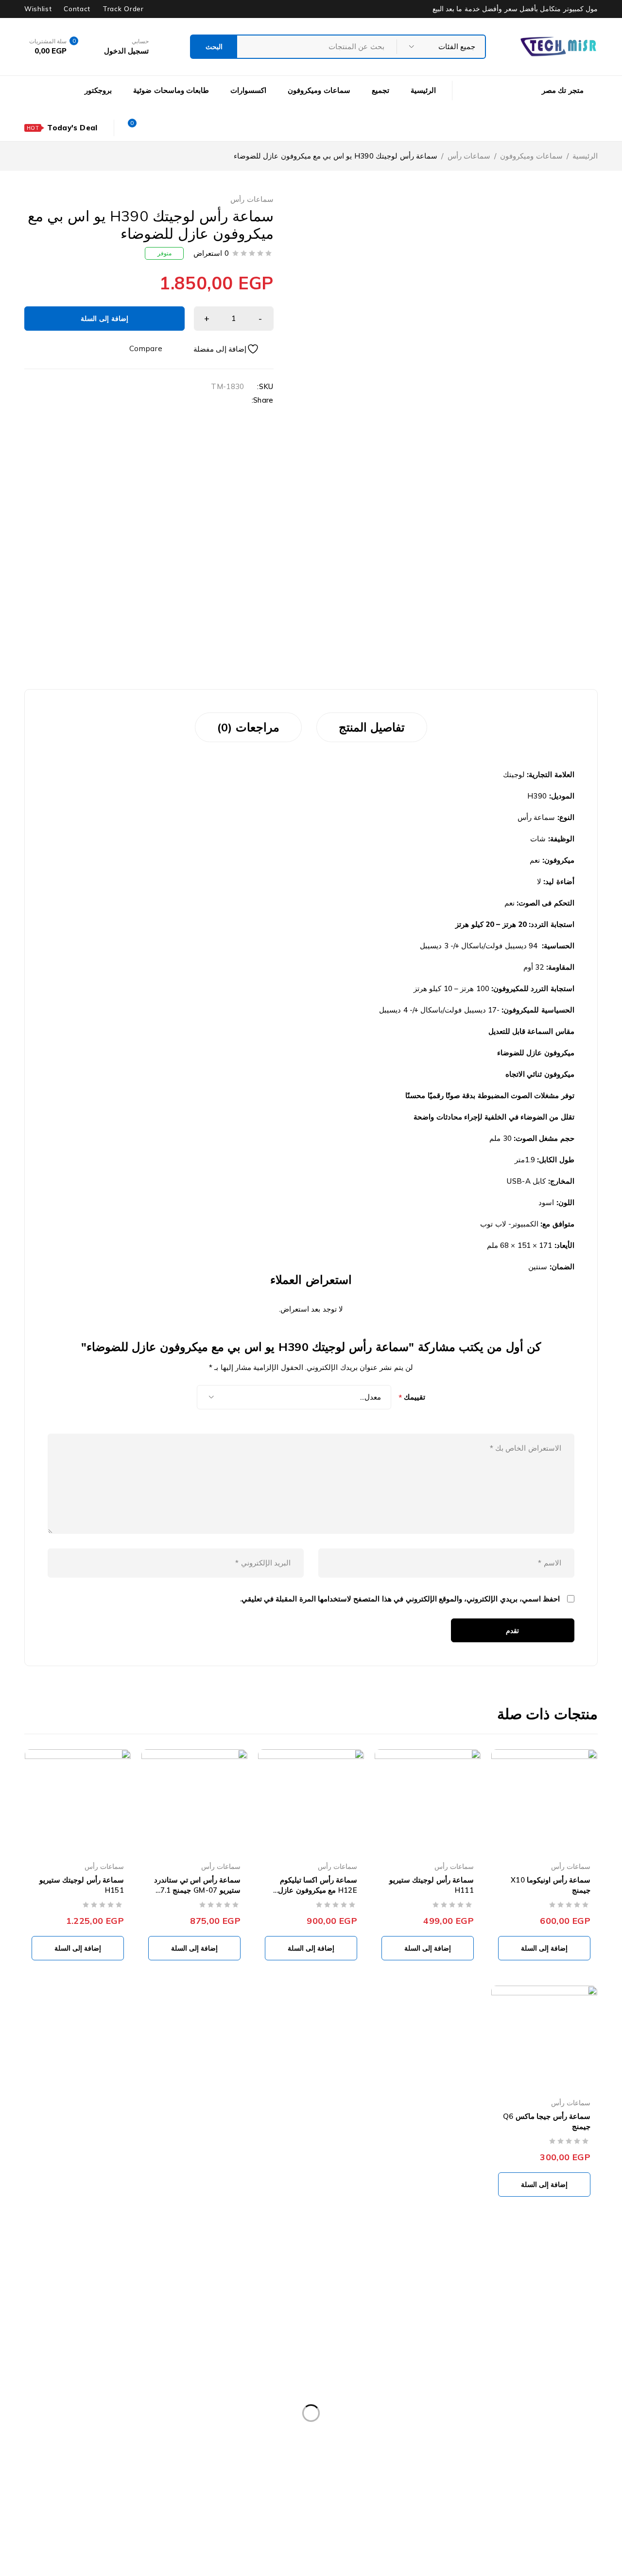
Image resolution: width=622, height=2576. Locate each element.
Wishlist (38, 9)
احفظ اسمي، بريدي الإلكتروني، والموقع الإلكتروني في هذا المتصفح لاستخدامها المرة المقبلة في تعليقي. (400, 1599)
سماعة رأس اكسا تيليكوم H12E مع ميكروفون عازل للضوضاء (318, 1890)
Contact (77, 9)
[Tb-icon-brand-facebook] (576, 2389)
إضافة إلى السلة (104, 319)
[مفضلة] (233, 349)
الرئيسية (585, 156)
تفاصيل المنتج (372, 727)
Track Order (123, 9)
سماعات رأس (469, 156)
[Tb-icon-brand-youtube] (503, 2389)
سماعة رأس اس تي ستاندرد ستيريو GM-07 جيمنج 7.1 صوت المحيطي (198, 1890)
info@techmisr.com (520, 2360)
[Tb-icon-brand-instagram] (576, 2416)
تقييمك (412, 1397)
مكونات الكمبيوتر (131, 2309)
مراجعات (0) (248, 727)
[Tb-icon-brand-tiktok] (540, 2416)
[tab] (372, 727)
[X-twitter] (540, 2389)
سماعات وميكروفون (531, 156)
